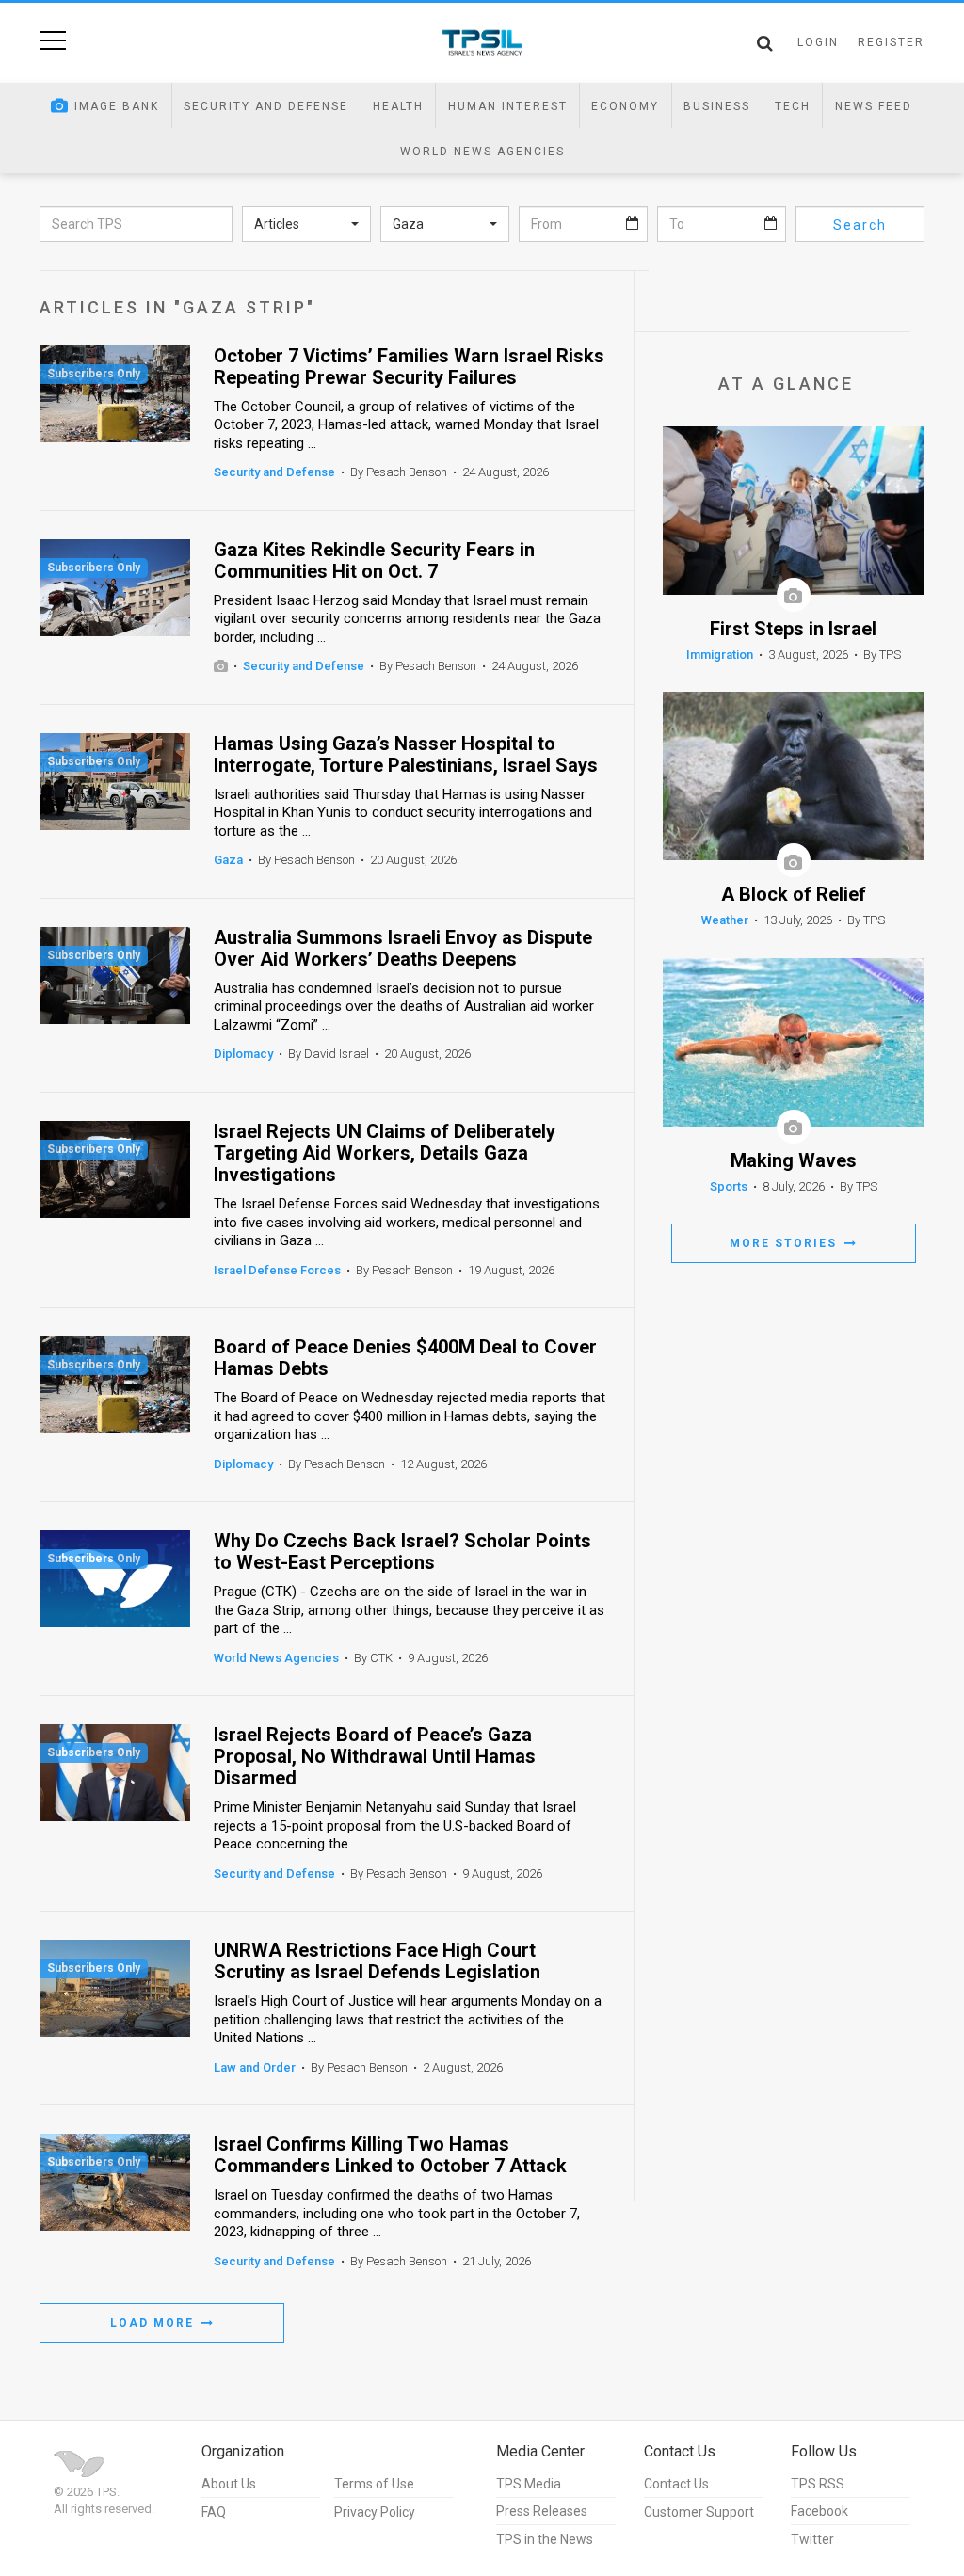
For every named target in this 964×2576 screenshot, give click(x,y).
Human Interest (508, 106)
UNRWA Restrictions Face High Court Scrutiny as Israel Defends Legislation (377, 1961)
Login (818, 42)
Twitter (812, 2539)
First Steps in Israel (793, 629)
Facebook (819, 2511)
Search (860, 225)
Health (398, 106)
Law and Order (255, 2067)
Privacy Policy (375, 2512)
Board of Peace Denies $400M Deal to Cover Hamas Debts (405, 1358)
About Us (229, 2484)
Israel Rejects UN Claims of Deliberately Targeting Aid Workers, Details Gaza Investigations (385, 1153)
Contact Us (676, 2484)
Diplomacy (243, 1054)
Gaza (228, 860)
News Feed (874, 106)
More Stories (786, 1243)
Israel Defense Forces (277, 1270)
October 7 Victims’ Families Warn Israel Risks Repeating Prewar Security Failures (409, 367)
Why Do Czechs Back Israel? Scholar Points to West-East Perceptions (402, 1552)
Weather (725, 920)
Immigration (720, 655)
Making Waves (794, 1161)
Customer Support (699, 2512)
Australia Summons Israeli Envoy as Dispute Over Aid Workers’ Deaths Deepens (403, 949)
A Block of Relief (794, 895)
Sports (729, 1186)
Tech (793, 106)
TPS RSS (818, 2484)
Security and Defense (266, 106)
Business (717, 106)
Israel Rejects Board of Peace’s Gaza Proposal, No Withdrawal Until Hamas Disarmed (375, 1757)
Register (891, 42)
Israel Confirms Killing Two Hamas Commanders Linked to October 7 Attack (390, 2155)
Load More (154, 2323)
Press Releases (542, 2511)
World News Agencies (482, 152)
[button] (306, 224)
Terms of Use (374, 2484)
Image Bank (117, 106)
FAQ (214, 2512)
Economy (625, 106)
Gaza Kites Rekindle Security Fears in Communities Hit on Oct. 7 (374, 561)
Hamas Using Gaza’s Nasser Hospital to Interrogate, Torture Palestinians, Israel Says (406, 755)
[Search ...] (765, 43)
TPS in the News (545, 2539)
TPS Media (529, 2484)
